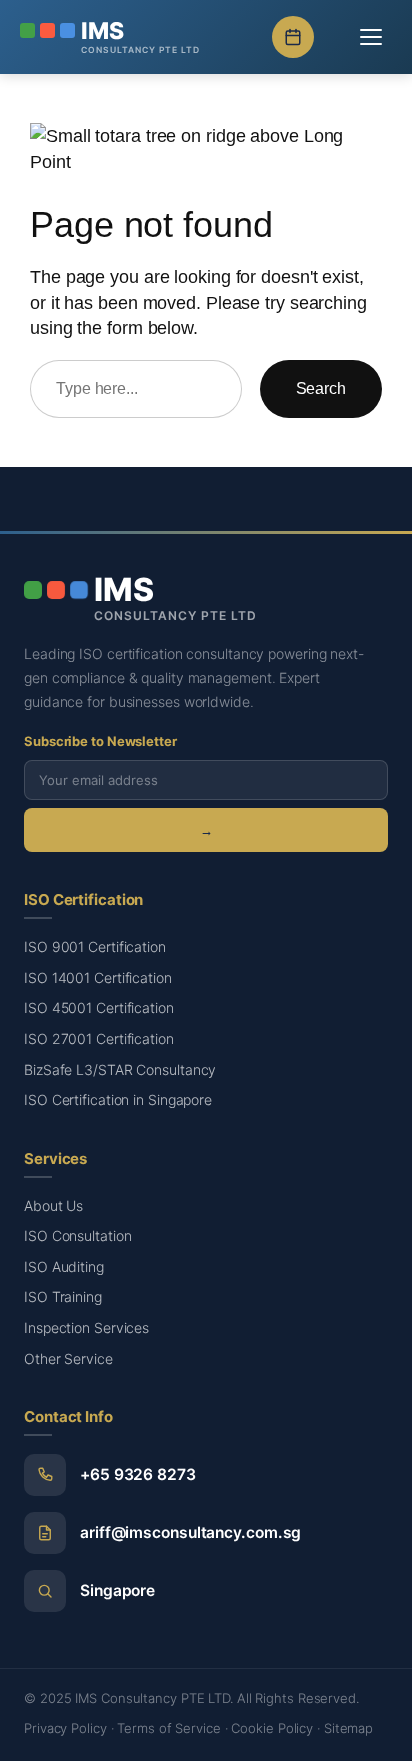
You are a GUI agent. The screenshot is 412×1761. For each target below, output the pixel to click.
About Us (53, 1205)
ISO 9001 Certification (95, 946)
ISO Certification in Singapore (118, 1099)
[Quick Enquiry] (293, 37)
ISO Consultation (77, 1235)
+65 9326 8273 (138, 1474)
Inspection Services (86, 1327)
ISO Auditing (64, 1266)
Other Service (68, 1358)
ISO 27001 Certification (99, 1038)
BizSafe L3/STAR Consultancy (120, 1069)
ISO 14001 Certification (98, 977)
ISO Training (63, 1296)
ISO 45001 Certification (99, 1007)
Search (321, 388)
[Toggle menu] (371, 37)
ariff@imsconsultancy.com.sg (190, 1532)
